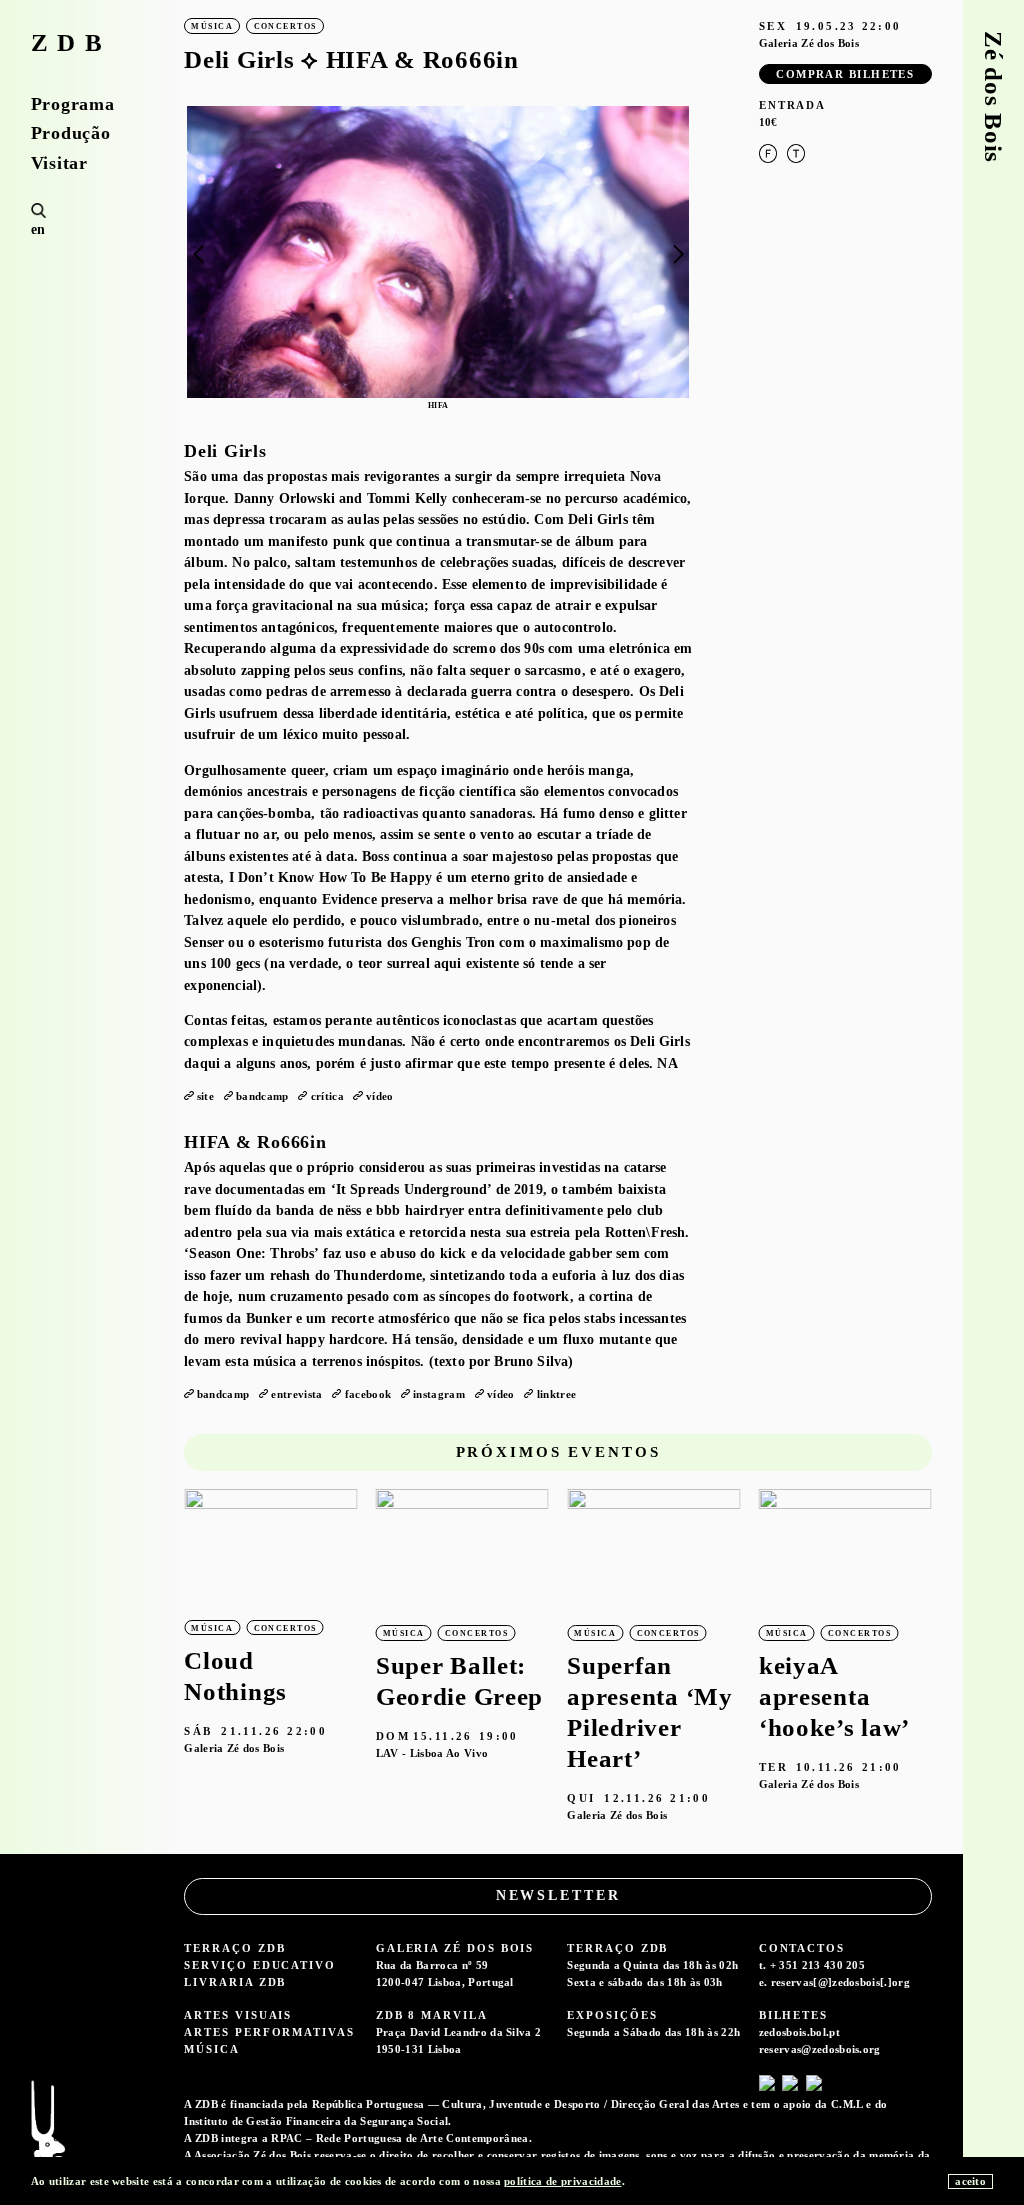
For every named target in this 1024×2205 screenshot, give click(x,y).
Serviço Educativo (260, 1965)
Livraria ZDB (235, 1982)
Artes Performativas (269, 2032)
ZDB (71, 43)
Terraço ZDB (234, 1948)
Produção (71, 133)
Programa (73, 104)
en (38, 229)
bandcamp (262, 1096)
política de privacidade (562, 2181)
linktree (557, 1394)
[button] (678, 254)
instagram (439, 1394)
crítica (327, 1096)
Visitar (59, 163)
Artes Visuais (238, 2015)
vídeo (380, 1096)
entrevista (296, 1394)
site (205, 1096)
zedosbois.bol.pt (799, 2032)
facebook (368, 1394)
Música (212, 2049)
